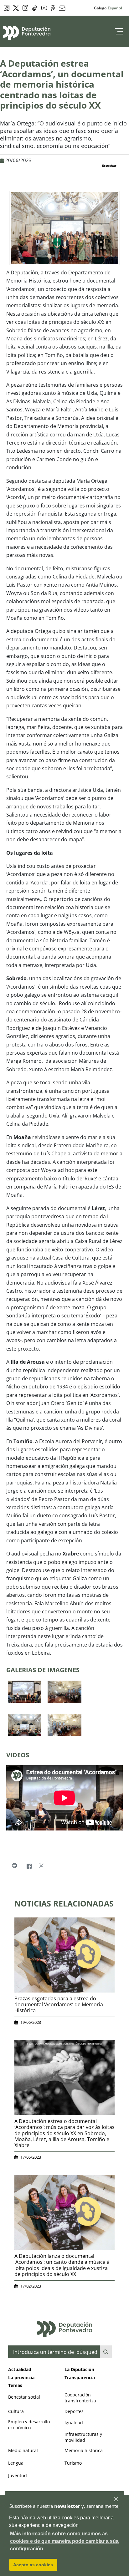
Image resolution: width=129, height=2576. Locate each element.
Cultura (16, 2411)
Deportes (74, 2411)
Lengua (16, 2463)
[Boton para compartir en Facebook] (29, 1866)
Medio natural (23, 2450)
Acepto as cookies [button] (33, 2565)
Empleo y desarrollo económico (29, 2425)
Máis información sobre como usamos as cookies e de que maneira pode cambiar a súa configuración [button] (64, 2541)
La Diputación (79, 2369)
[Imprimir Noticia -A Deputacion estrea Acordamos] (14, 1866)
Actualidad (20, 2369)
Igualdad (74, 2423)
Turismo (73, 2463)
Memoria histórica (84, 2450)
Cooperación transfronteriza (80, 2398)
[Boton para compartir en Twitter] (41, 1866)
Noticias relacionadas (64, 1903)
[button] (116, 2500)
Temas (15, 2385)
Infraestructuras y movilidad (83, 2437)
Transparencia (80, 2377)
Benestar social (24, 2397)
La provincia (21, 2377)
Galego (100, 8)
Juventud (18, 2475)
